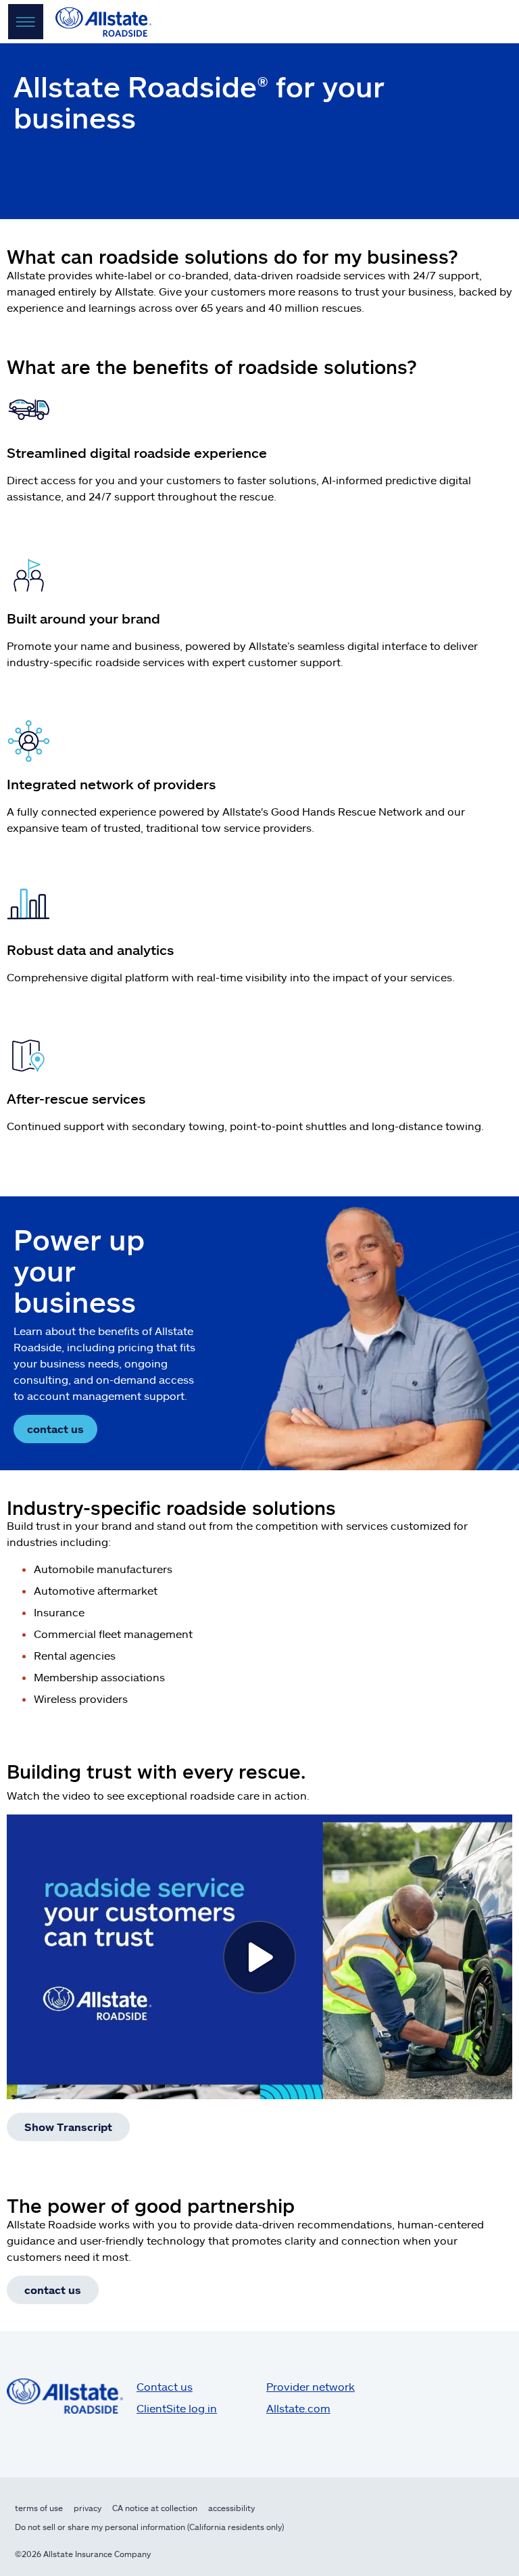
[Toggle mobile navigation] (26, 22)
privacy (88, 2508)
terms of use (39, 2508)
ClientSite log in (177, 2408)
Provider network (311, 2386)
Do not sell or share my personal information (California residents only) (149, 2527)
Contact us (165, 2386)
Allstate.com (298, 2408)
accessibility (231, 2508)
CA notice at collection (155, 2508)
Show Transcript (68, 2127)
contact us (55, 1429)
